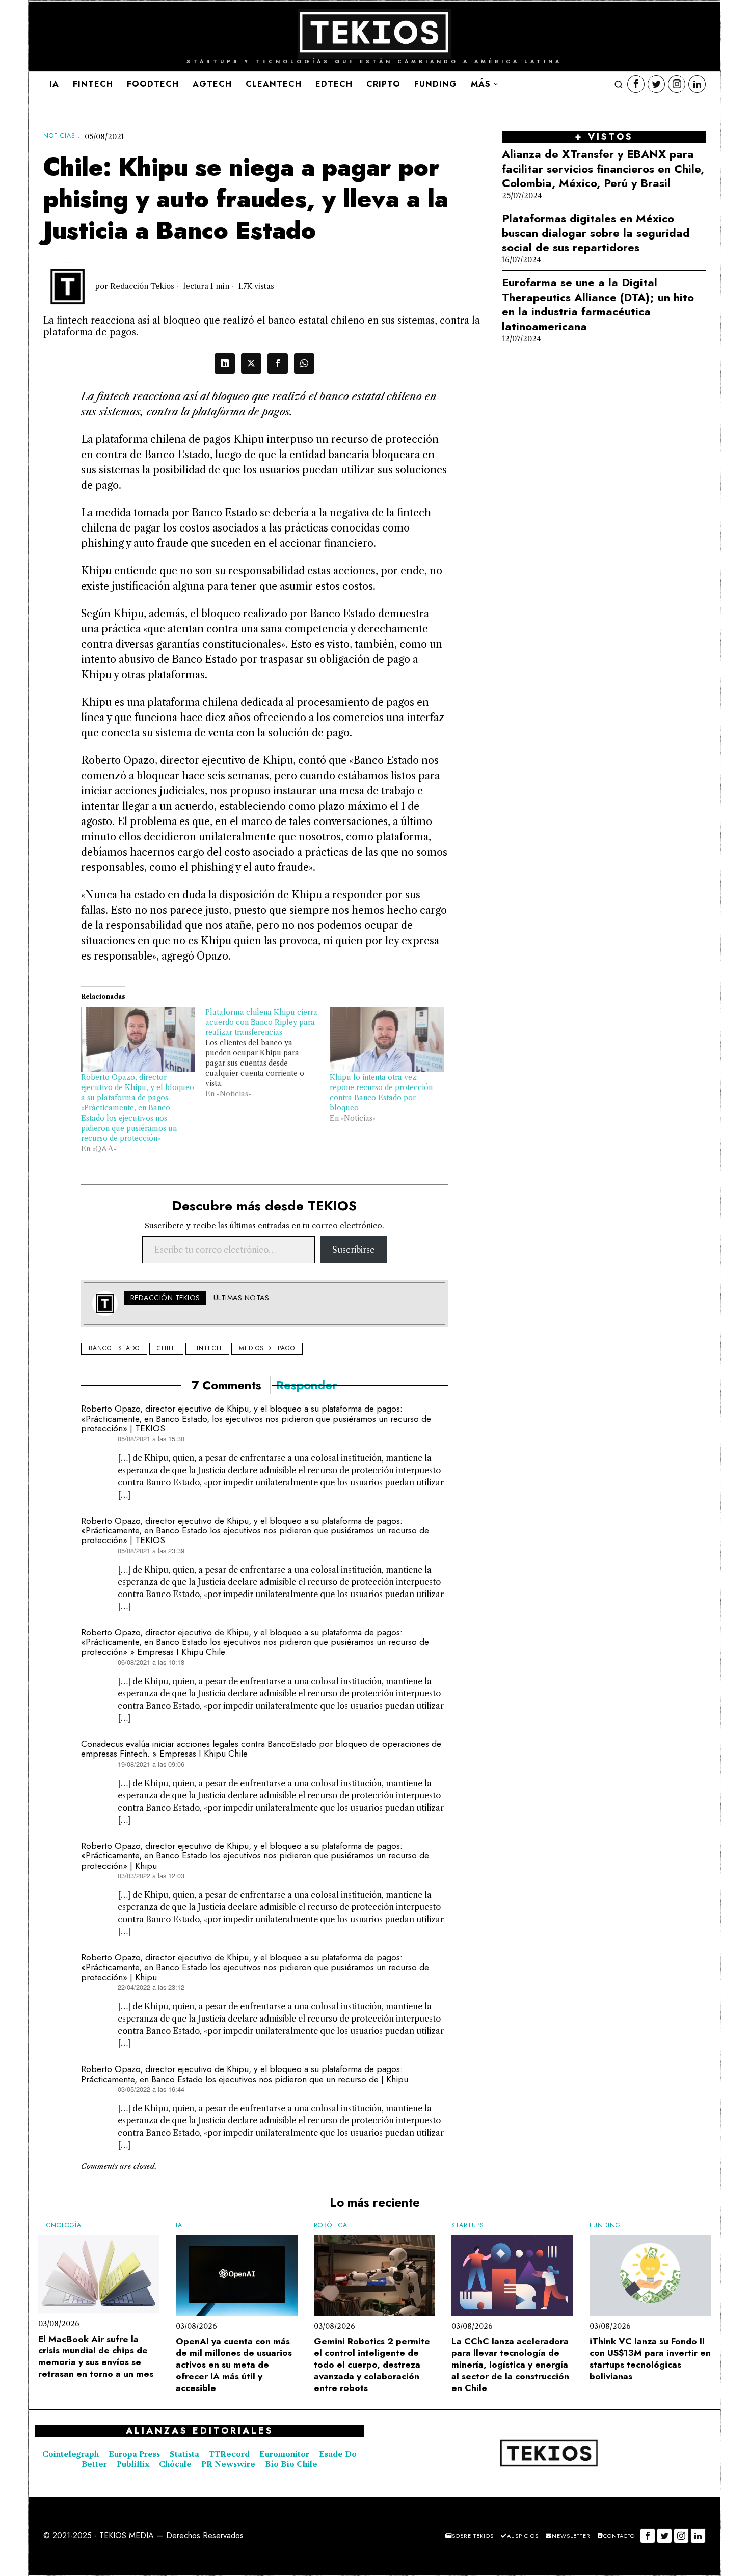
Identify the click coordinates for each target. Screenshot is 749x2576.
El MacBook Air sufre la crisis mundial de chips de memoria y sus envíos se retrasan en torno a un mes (96, 2357)
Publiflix (133, 2464)
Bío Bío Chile (291, 2464)
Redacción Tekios (142, 286)
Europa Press (134, 2454)
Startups (468, 2226)
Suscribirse (353, 1250)
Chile (166, 1348)
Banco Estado (114, 1348)
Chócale (175, 2464)
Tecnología (60, 2226)
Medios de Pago (267, 1348)
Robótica (331, 2226)
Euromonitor (285, 2454)
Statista (185, 2454)
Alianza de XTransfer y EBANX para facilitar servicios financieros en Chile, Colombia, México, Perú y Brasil (603, 169)
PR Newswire (228, 2464)
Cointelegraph (71, 2454)
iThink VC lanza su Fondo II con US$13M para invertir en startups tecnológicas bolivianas (650, 2359)
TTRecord (230, 2454)
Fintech (207, 1348)
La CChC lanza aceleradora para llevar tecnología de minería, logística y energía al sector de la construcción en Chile (510, 2365)
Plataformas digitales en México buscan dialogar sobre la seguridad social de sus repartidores (596, 233)
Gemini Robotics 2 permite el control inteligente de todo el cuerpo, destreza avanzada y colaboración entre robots (372, 2365)
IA (179, 2226)
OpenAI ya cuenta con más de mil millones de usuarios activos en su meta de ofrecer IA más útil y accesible (234, 2365)
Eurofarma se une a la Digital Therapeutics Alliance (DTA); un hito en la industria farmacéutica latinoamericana (598, 304)
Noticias (59, 136)
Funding (605, 2226)
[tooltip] (636, 84)
